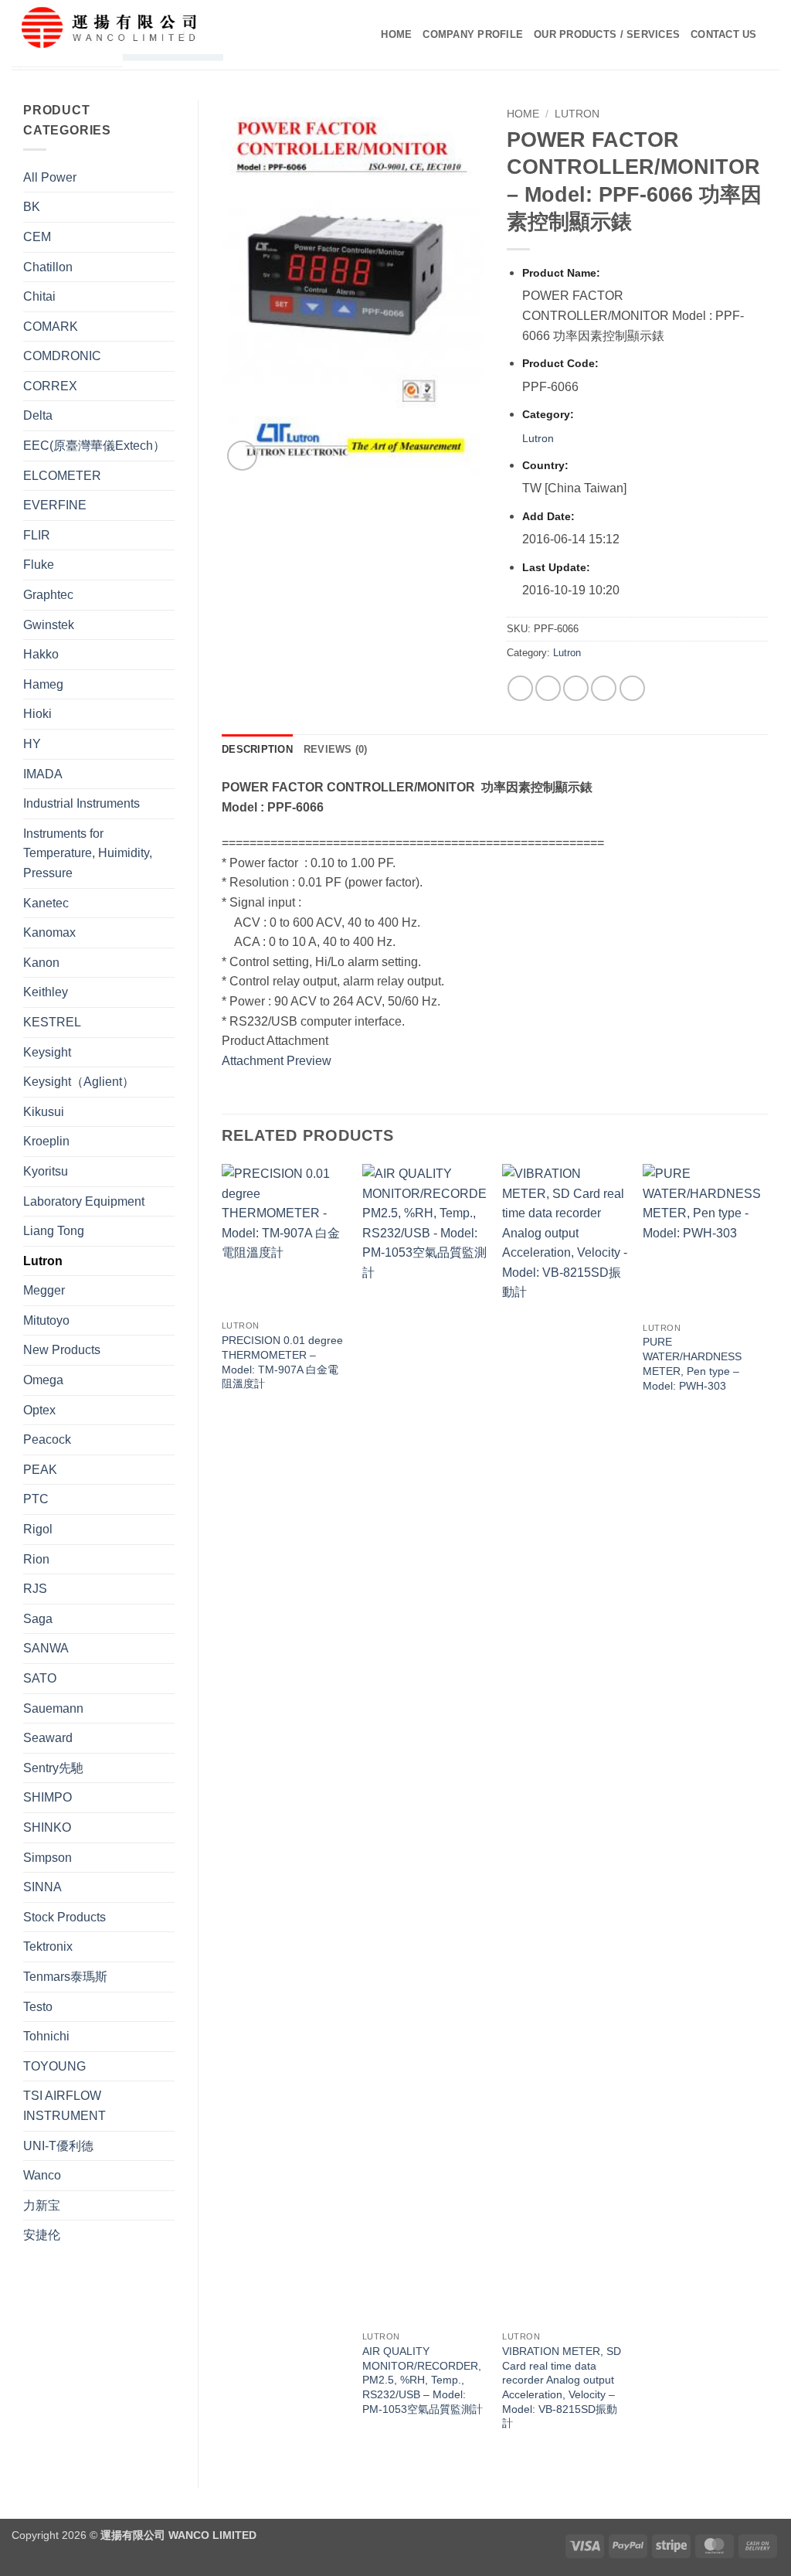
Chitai (39, 296)
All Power (50, 177)
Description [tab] (257, 749)
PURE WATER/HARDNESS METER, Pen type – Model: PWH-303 (692, 1363)
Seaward (48, 1738)
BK (32, 207)
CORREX (50, 386)
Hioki (37, 714)
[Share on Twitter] (548, 688)
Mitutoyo (46, 1320)
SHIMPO (48, 1797)
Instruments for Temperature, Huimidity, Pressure (88, 853)
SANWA (46, 1648)
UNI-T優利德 (58, 2146)
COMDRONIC (62, 356)
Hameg (43, 684)
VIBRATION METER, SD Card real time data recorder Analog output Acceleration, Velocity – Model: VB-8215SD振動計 (562, 2387)
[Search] (774, 35)
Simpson (48, 1858)
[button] (242, 456)
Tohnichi (46, 2036)
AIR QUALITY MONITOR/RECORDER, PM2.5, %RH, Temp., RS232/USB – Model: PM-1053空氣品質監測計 (423, 2380)
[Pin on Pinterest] (604, 688)
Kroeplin (46, 1141)
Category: (548, 414)
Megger (44, 1290)
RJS (35, 1589)
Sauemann (53, 1708)
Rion (36, 1559)
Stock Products (65, 1917)
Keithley (46, 992)
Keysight (47, 1052)
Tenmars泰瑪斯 (65, 1977)
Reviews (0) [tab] (336, 749)
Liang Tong (54, 1231)
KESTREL (52, 1022)
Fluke (39, 565)
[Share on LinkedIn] (632, 688)
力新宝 (42, 2205)
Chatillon (48, 267)
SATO (40, 1678)
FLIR (37, 535)
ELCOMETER (62, 476)
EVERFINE (55, 505)
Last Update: (556, 567)
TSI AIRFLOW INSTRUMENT (65, 2106)
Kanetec (46, 903)
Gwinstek (49, 625)
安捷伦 (42, 2235)
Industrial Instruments (81, 803)
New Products (62, 1350)
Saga (38, 1619)
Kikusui (44, 1112)
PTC (36, 1499)
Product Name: (561, 273)
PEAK (40, 1470)
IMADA (43, 774)
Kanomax (49, 932)
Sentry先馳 (53, 1768)
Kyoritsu (46, 1171)
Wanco (42, 2175)
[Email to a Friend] (576, 688)
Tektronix (48, 1946)
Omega (43, 1380)
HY (32, 744)
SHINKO (47, 1827)
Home (396, 34)
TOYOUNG (54, 2066)
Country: (545, 465)
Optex (39, 1410)
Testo (38, 2007)
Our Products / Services (607, 34)
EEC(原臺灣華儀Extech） (94, 446)
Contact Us (724, 34)
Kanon (41, 963)
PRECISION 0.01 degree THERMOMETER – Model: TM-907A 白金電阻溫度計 (282, 1362)
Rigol (38, 1529)
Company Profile (473, 34)
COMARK (51, 327)
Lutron (43, 1261)
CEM (37, 237)
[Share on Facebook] (520, 688)
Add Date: (548, 516)
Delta (38, 415)
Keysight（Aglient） (79, 1082)
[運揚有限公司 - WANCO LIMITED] (140, 35)
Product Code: (560, 363)
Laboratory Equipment (84, 1201)
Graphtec (48, 595)
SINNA (42, 1887)
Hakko (41, 654)
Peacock (47, 1439)
